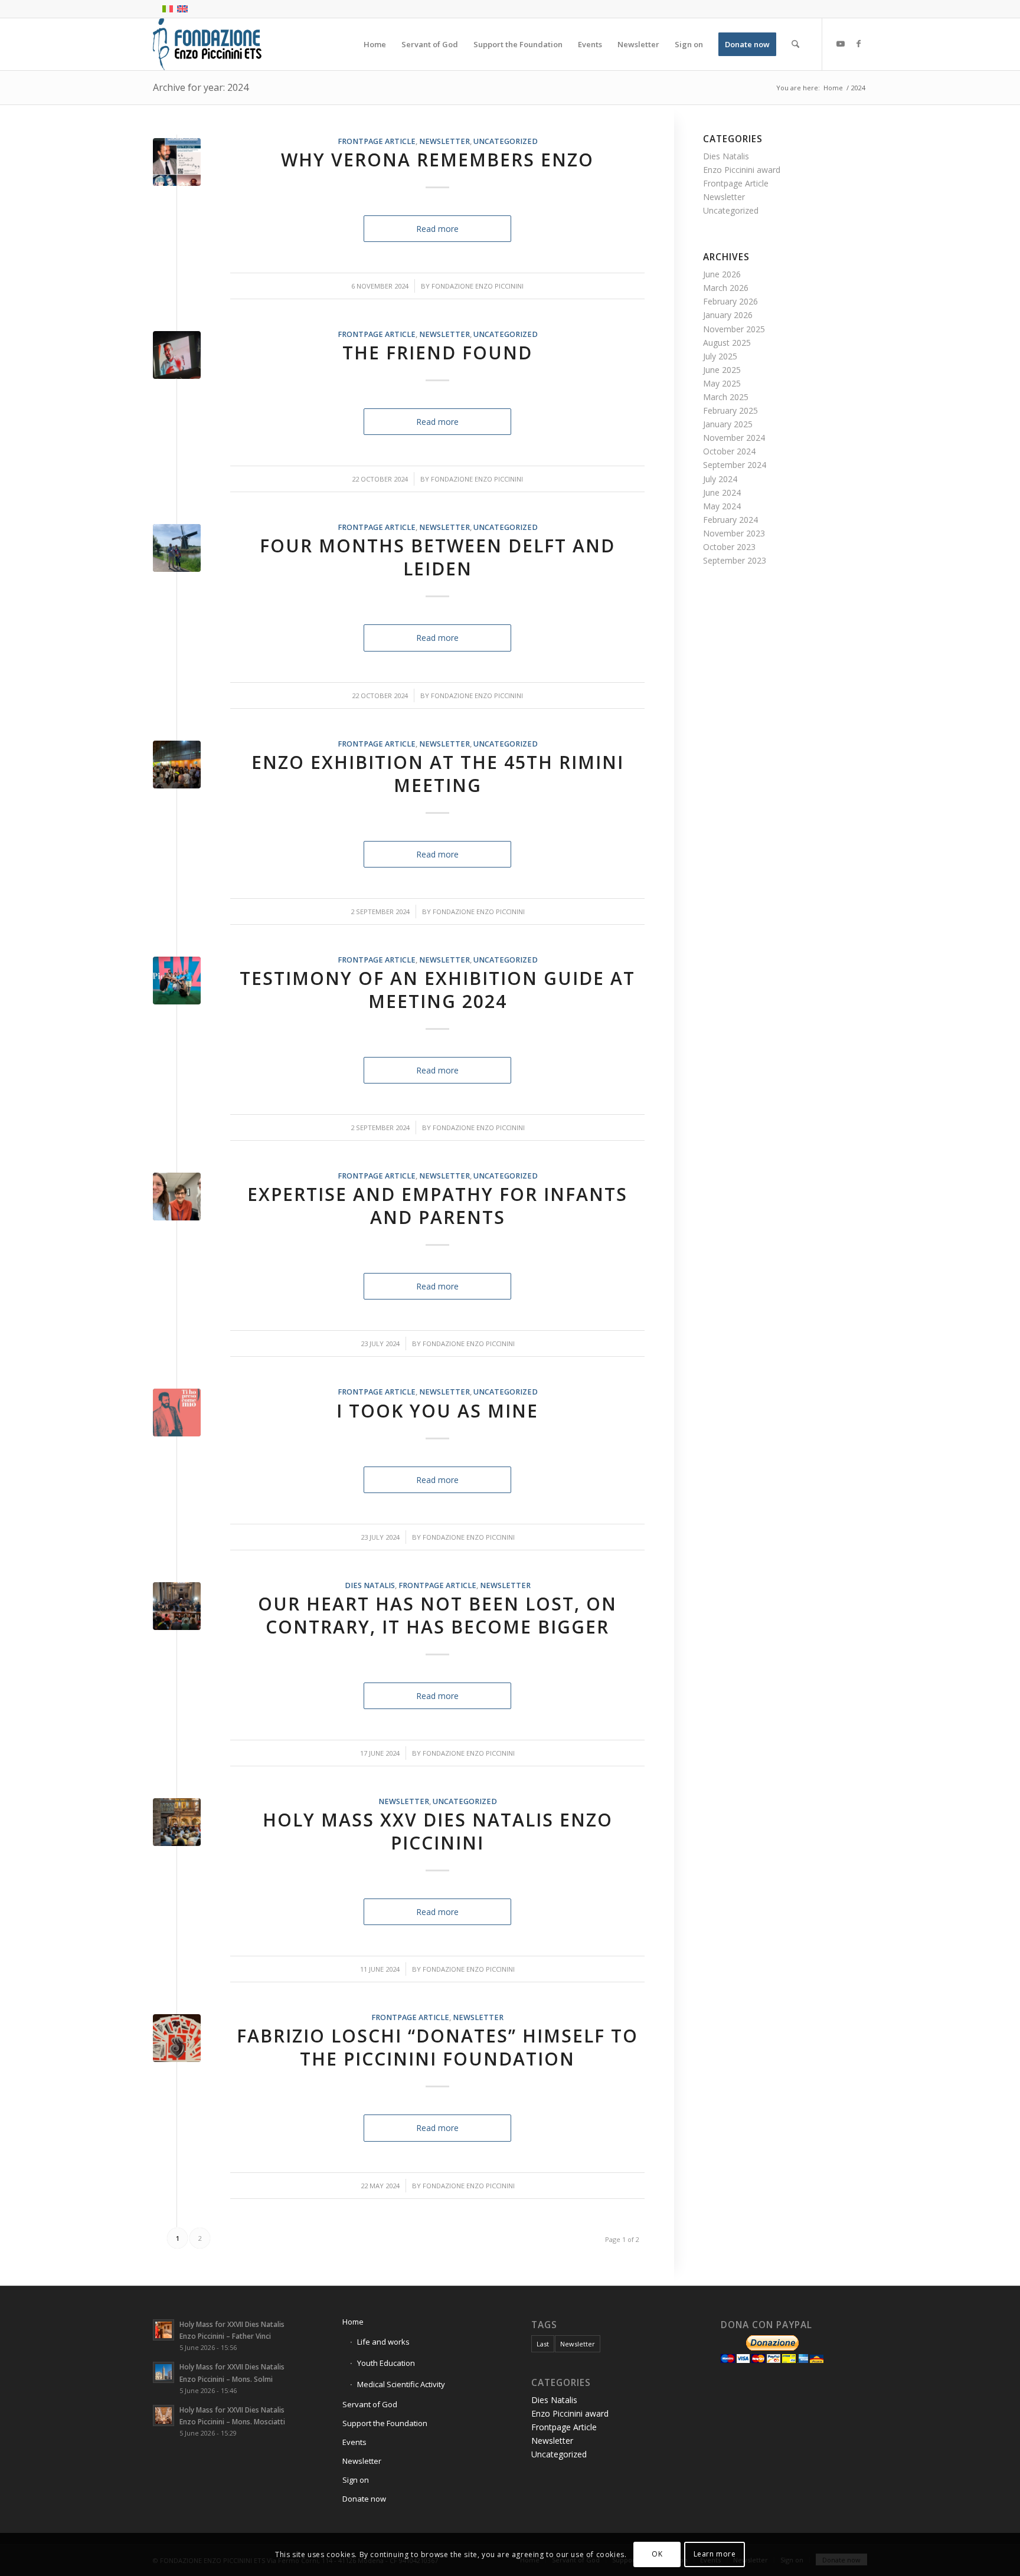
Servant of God (370, 2404)
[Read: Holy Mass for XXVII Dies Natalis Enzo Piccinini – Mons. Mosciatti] (164, 2415)
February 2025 (730, 410)
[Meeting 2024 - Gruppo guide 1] (177, 981)
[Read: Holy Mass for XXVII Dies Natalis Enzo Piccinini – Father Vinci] (164, 2330)
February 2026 (730, 301)
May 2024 (722, 506)
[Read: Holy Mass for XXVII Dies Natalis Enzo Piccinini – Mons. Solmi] (164, 2372)
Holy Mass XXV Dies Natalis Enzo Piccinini (438, 1831)
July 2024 (720, 479)
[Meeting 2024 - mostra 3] (177, 765)
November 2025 (734, 329)
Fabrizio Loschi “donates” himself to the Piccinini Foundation (437, 2047)
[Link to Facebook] (858, 44)
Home (353, 2322)
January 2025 (728, 424)
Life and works (383, 2342)
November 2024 (734, 438)
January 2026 (728, 315)
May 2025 (722, 383)
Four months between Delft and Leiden (437, 557)
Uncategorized (506, 141)
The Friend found (437, 353)
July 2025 (720, 356)
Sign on (356, 2480)
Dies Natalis (370, 1585)
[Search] (795, 44)
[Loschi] (177, 2038)
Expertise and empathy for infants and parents (437, 1206)
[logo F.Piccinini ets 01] (207, 44)
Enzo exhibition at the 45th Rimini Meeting (438, 774)
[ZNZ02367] (177, 1822)
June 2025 (722, 370)
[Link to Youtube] (841, 44)
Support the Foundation (385, 2423)
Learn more (715, 2554)
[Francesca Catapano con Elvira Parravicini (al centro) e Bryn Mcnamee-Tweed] (177, 1197)
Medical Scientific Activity (401, 2384)
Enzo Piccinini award (742, 170)
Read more (437, 229)
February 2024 (730, 520)
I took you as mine (437, 1411)
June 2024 (722, 492)
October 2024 (729, 451)
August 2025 (727, 343)
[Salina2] (177, 548)
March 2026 (726, 288)
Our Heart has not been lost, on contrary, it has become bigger (437, 1615)
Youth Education (386, 2363)
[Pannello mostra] (177, 1413)
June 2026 (722, 274)
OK (657, 2554)
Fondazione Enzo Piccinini (478, 286)
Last (543, 2344)
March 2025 (726, 397)
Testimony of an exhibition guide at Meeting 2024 (437, 990)
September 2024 (735, 465)
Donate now (364, 2499)
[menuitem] (375, 44)
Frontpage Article (377, 141)
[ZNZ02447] (177, 1606)
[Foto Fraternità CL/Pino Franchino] (177, 355)
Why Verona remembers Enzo (437, 160)
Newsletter (444, 141)
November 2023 (734, 533)
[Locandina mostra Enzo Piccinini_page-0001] (177, 162)
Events (354, 2442)
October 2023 (729, 547)
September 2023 (735, 560)
